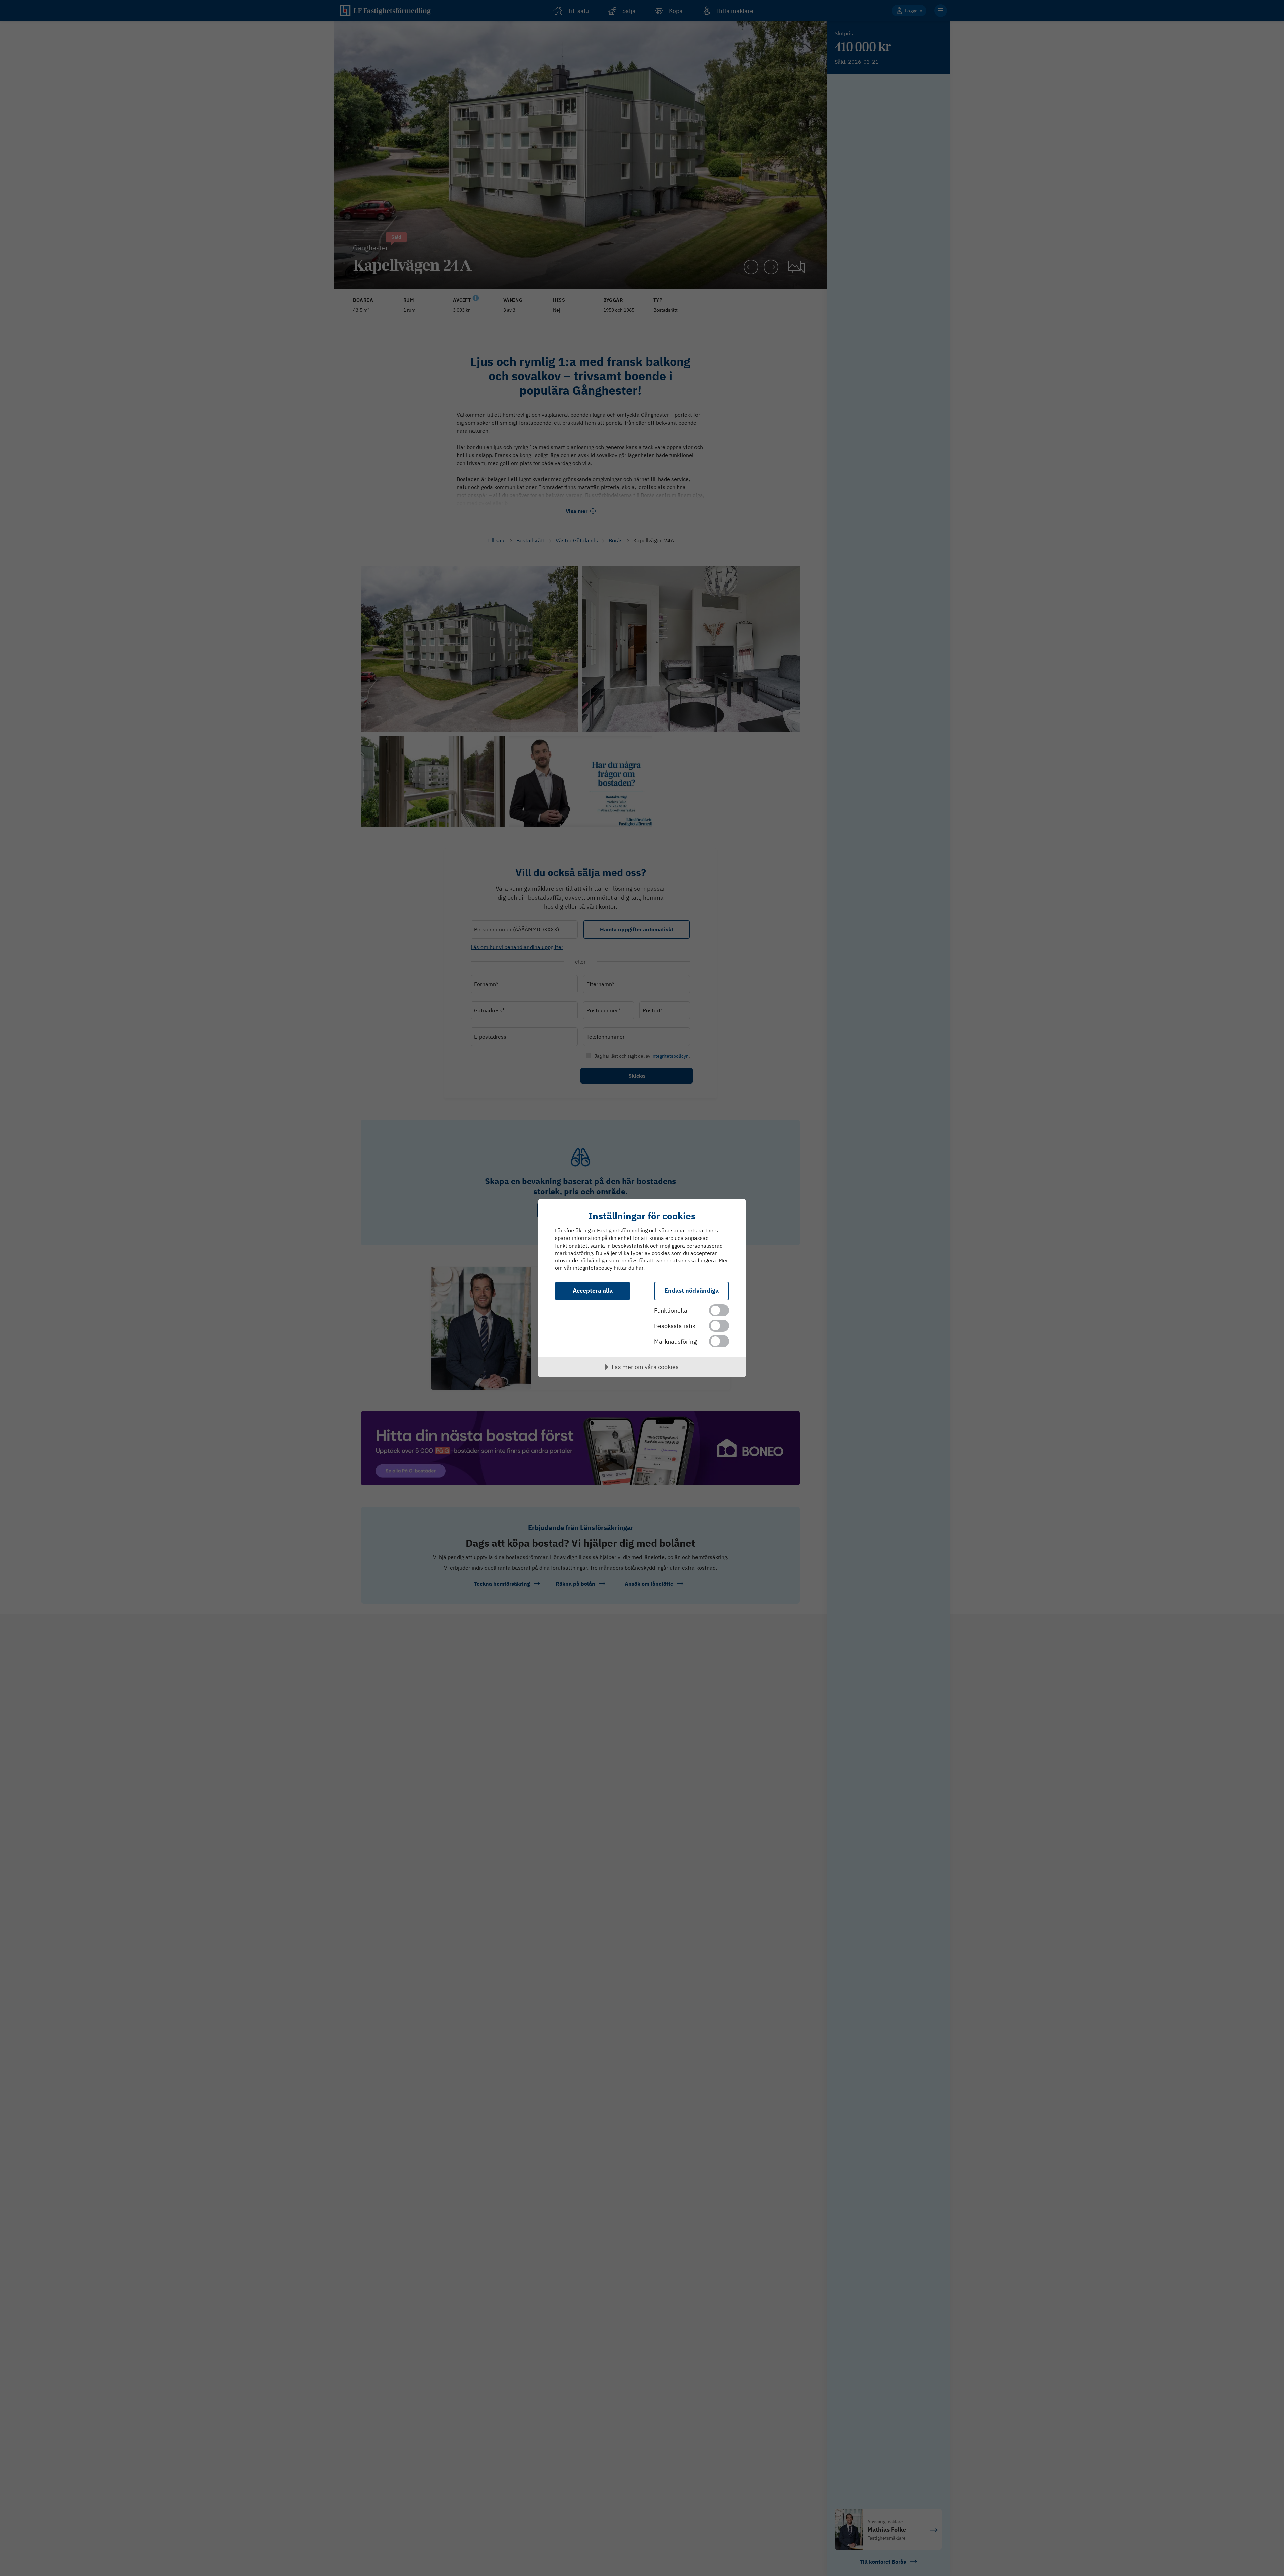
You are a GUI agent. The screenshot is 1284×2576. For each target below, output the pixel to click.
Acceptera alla (593, 1291)
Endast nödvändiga (691, 1291)
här (639, 1268)
